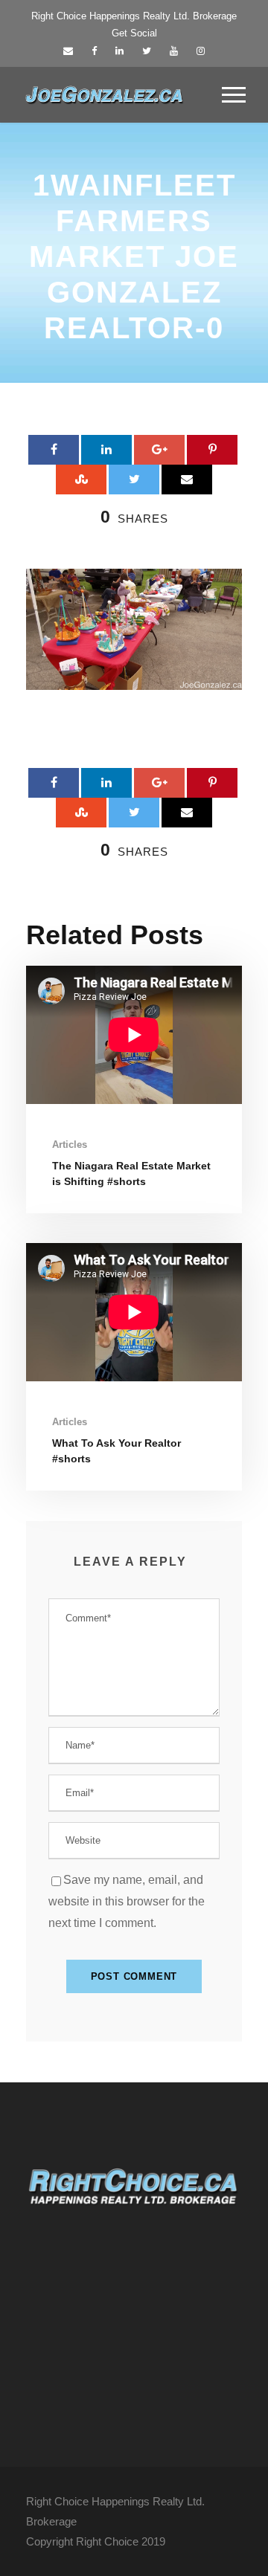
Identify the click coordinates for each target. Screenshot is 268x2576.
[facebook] (94, 51)
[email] (68, 51)
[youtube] (174, 51)
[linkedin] (119, 51)
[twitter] (147, 51)
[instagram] (201, 51)
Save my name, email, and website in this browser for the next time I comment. (127, 1901)
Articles (70, 1145)
